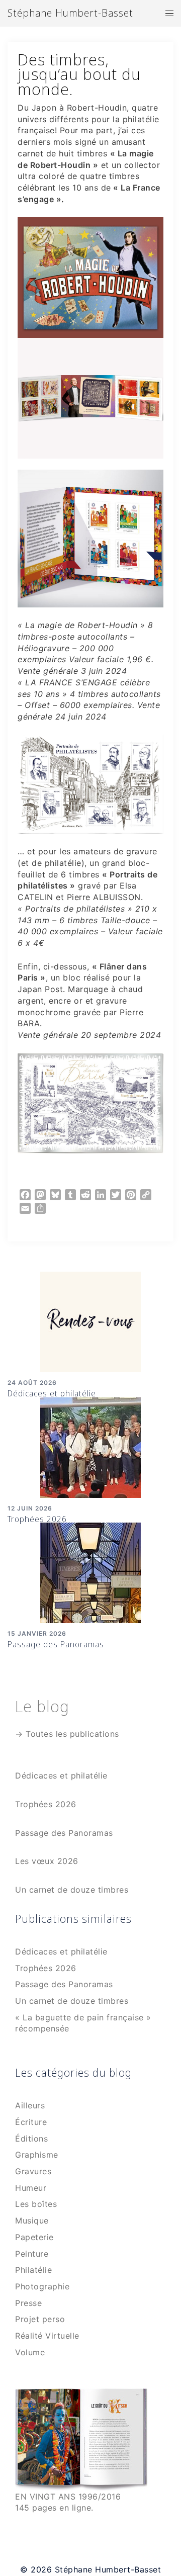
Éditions (31, 2139)
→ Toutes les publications (67, 1734)
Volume (30, 2352)
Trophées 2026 (37, 1519)
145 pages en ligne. (54, 2508)
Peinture (32, 2254)
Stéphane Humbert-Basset (70, 13)
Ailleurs (30, 2105)
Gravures (33, 2171)
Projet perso (40, 2319)
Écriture (31, 2122)
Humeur (31, 2188)
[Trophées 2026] (90, 1447)
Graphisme (37, 2155)
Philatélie (33, 2270)
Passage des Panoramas (56, 1644)
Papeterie (34, 2237)
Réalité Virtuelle (47, 2336)
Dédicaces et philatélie (52, 1393)
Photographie (42, 2286)
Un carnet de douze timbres (72, 1890)
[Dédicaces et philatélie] (90, 1321)
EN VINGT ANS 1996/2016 (68, 2497)
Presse (28, 2303)
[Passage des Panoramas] (90, 1572)
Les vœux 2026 (47, 1861)
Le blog (42, 1706)
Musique (32, 2220)
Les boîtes (36, 2204)
